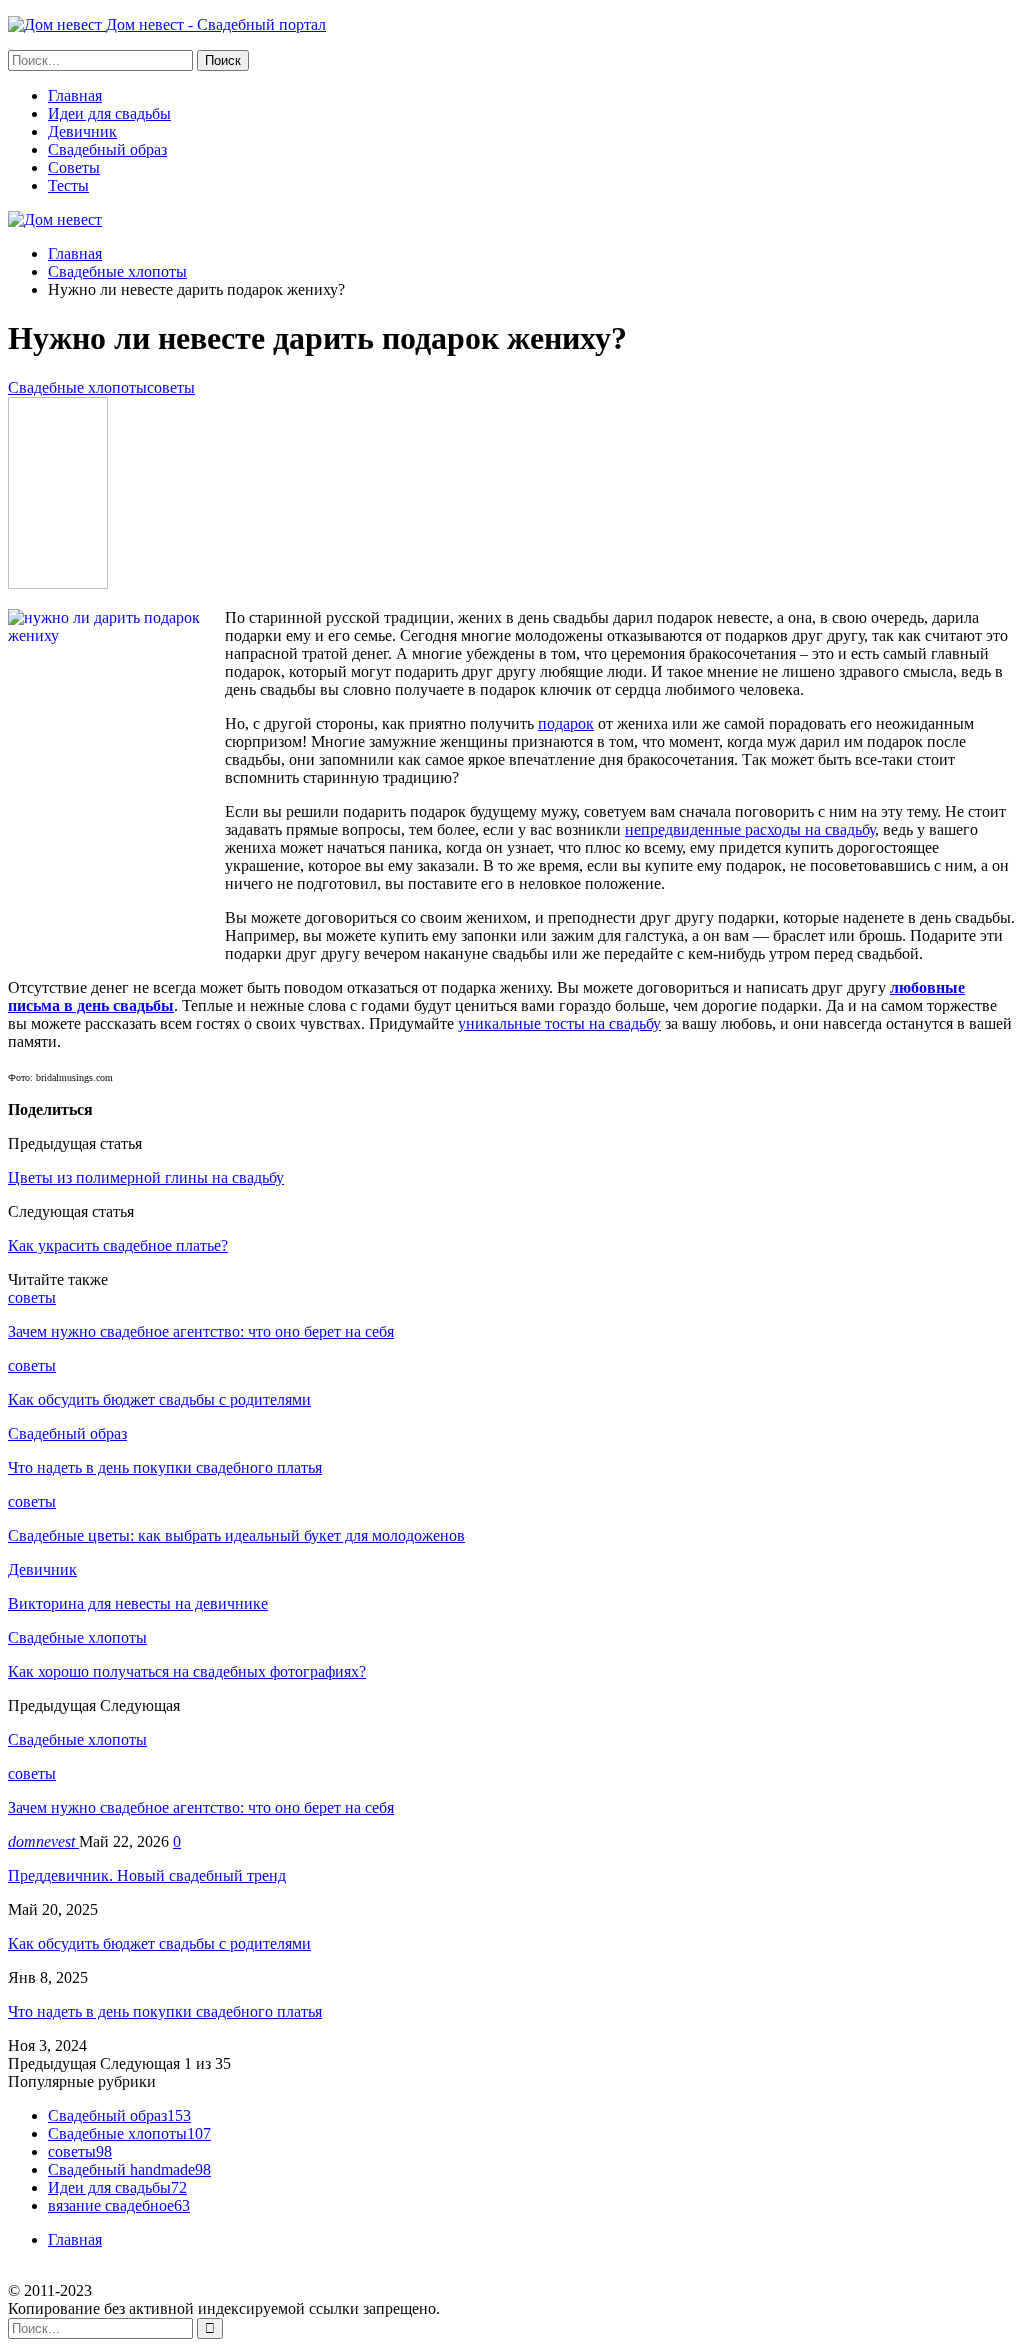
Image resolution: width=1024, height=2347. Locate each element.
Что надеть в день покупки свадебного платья (165, 2011)
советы (171, 387)
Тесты (68, 185)
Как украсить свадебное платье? (118, 1245)
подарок (566, 723)
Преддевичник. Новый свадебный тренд (147, 1875)
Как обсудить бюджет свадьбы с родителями (159, 1943)
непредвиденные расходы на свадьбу (750, 829)
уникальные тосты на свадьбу (559, 1023)
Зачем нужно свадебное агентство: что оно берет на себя (201, 1807)
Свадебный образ (107, 149)
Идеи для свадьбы (109, 113)
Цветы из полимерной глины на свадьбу (146, 1177)
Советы (74, 167)
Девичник (82, 131)
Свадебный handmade (129, 2169)
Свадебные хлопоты (77, 387)
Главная (75, 95)
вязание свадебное (119, 2205)
